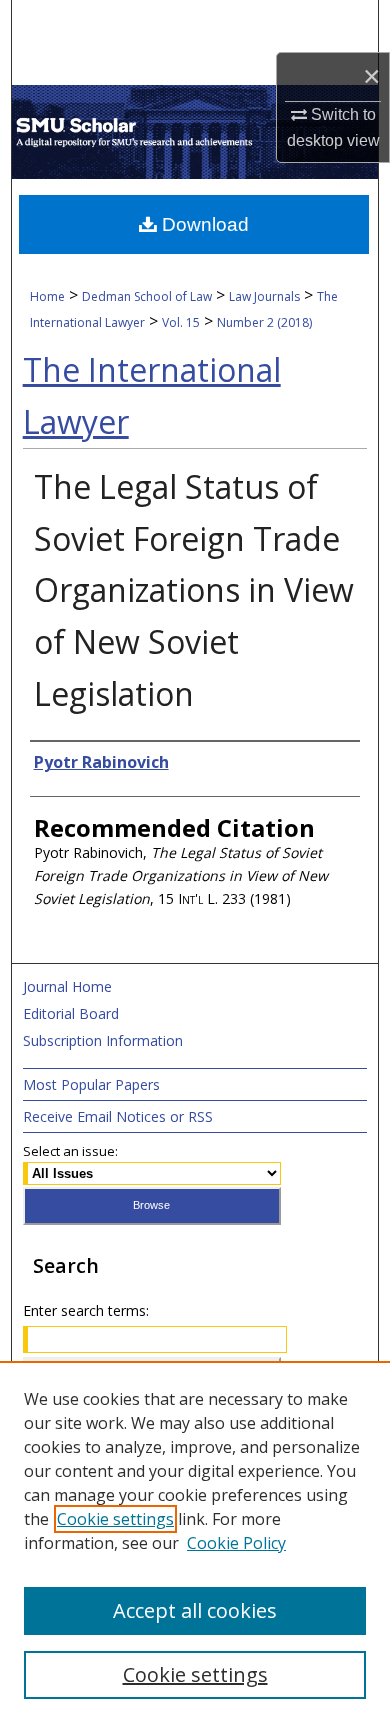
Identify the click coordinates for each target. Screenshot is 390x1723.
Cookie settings (115, 1519)
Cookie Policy (236, 1543)
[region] (195, 1542)
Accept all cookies (195, 1610)
